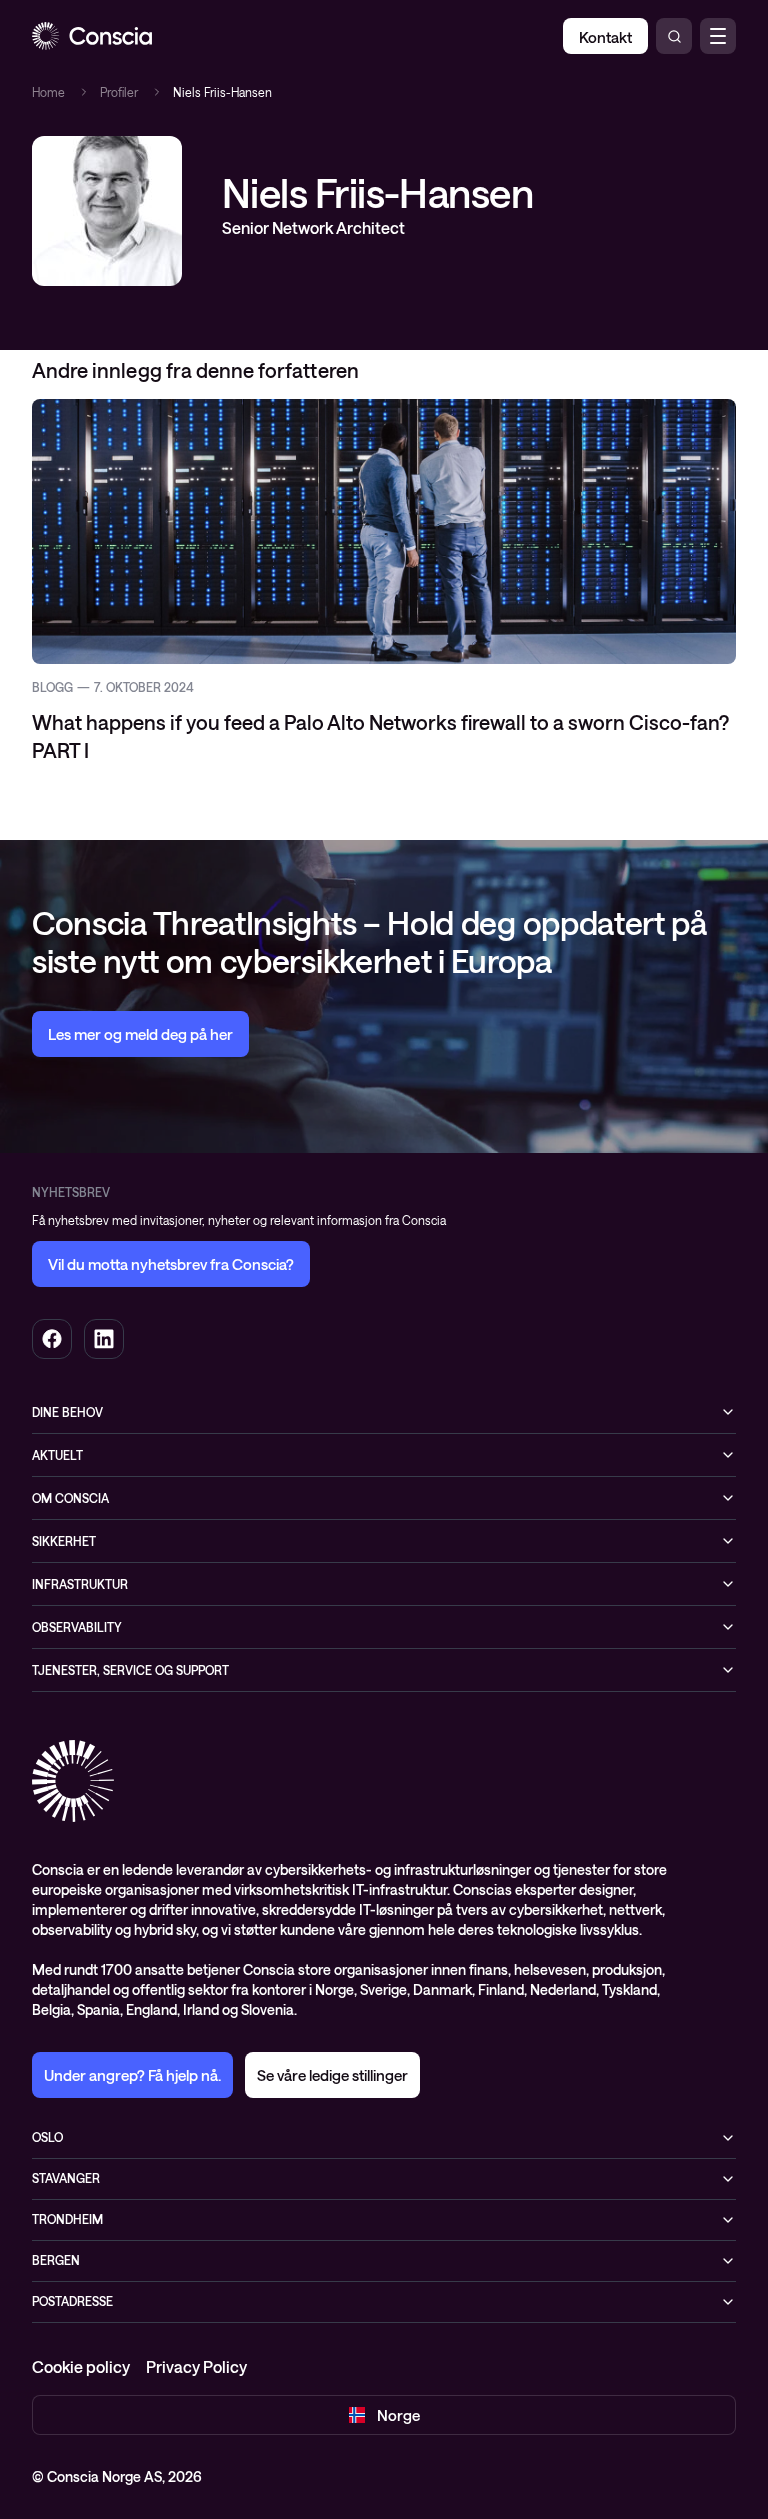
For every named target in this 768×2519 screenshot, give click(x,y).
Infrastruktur (80, 1584)
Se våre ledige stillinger (332, 2075)
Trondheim (67, 2219)
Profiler (119, 92)
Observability (77, 1627)
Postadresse (72, 2301)
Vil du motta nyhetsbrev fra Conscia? (171, 1264)
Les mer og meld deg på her (140, 1034)
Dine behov (67, 1412)
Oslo (47, 2137)
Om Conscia (70, 1498)
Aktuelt (57, 1455)
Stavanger (66, 2178)
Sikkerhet (64, 1541)
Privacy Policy (196, 2366)
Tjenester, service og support (130, 1670)
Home (48, 92)
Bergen (56, 2260)
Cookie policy (81, 2366)
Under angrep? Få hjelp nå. (132, 2075)
